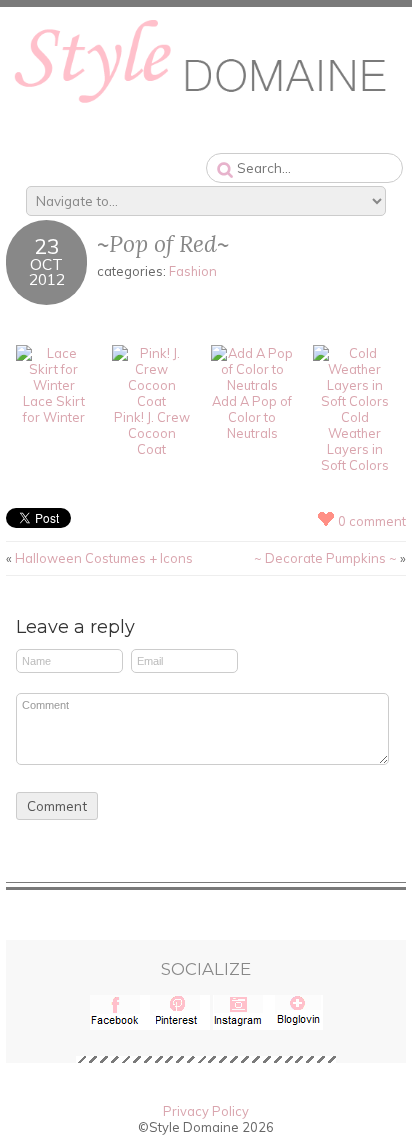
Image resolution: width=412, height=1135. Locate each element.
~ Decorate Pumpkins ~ (325, 558)
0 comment (372, 521)
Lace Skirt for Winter (54, 409)
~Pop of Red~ (163, 243)
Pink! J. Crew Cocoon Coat (152, 433)
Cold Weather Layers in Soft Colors (355, 441)
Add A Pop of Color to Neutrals (252, 417)
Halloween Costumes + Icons (104, 558)
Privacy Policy (206, 1111)
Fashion (193, 271)
